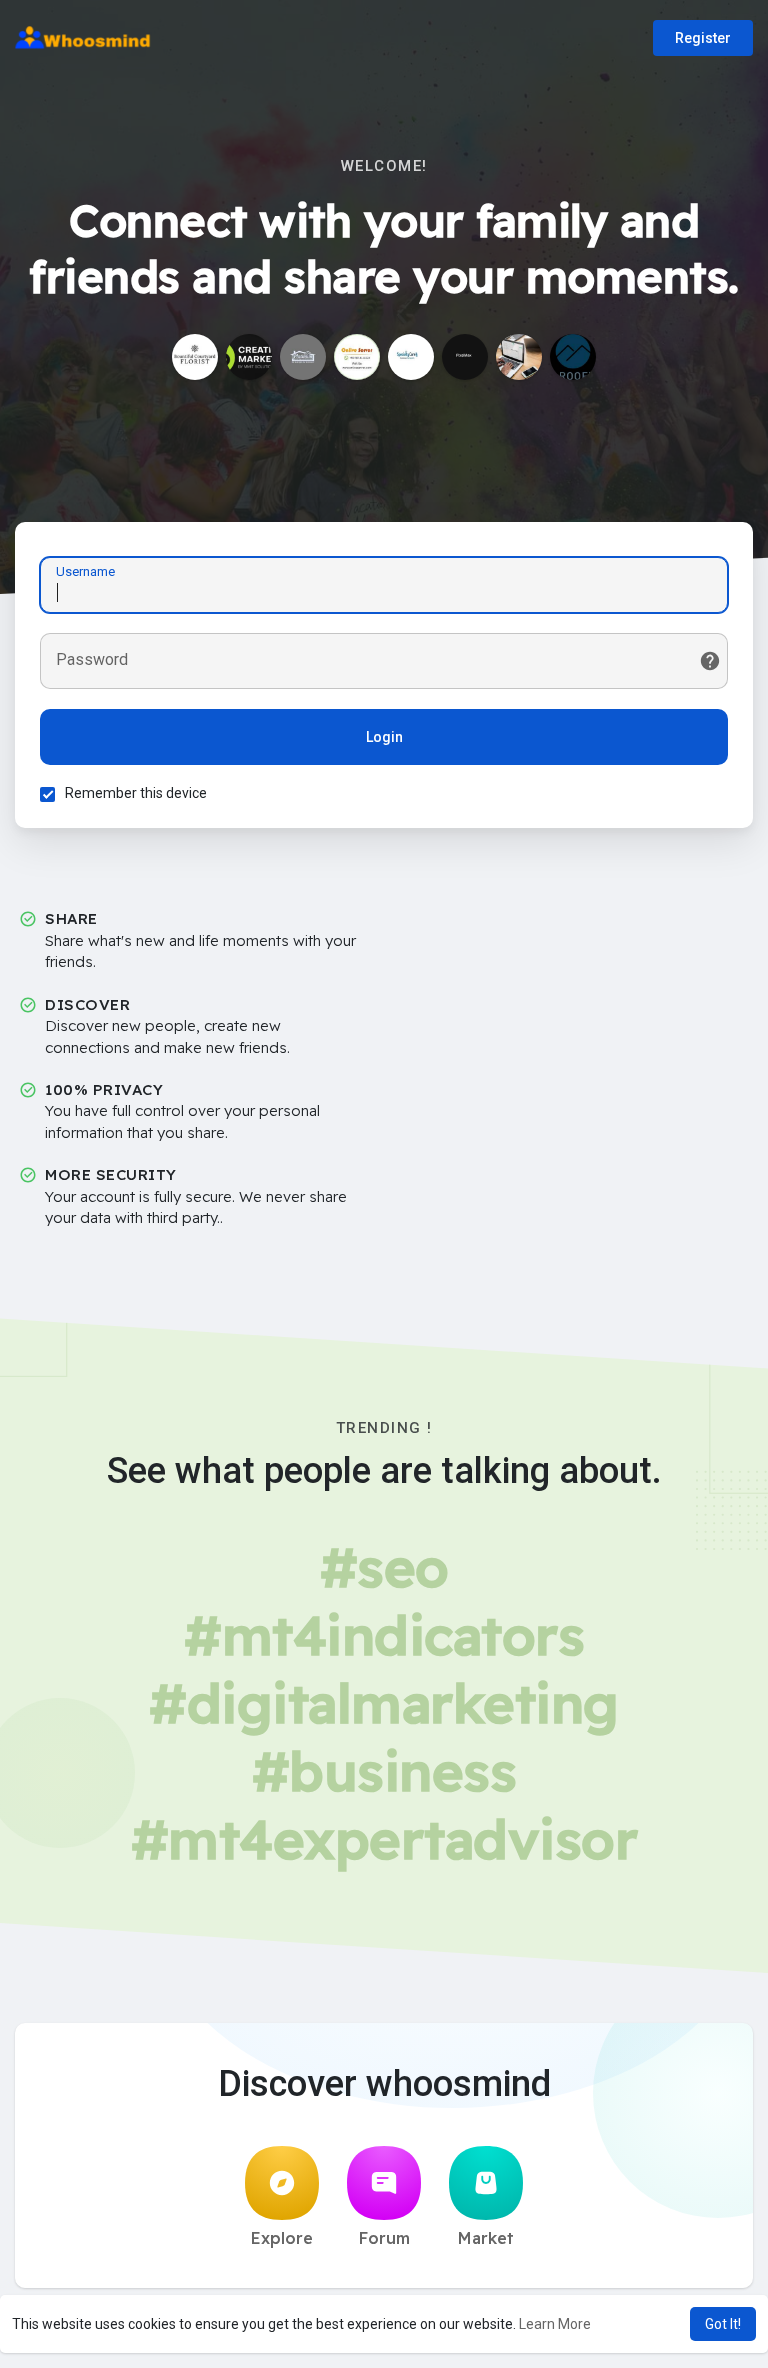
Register (703, 38)
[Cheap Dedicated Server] (357, 357)
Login (384, 737)
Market (486, 2238)
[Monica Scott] (519, 357)
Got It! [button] (723, 2324)
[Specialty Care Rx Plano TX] (411, 357)
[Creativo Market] (249, 357)
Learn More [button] (555, 2324)
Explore (282, 2238)
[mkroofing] (573, 357)
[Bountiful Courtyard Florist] (195, 357)
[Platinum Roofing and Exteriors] (303, 357)
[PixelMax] (465, 357)
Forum (384, 2238)
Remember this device (136, 793)
